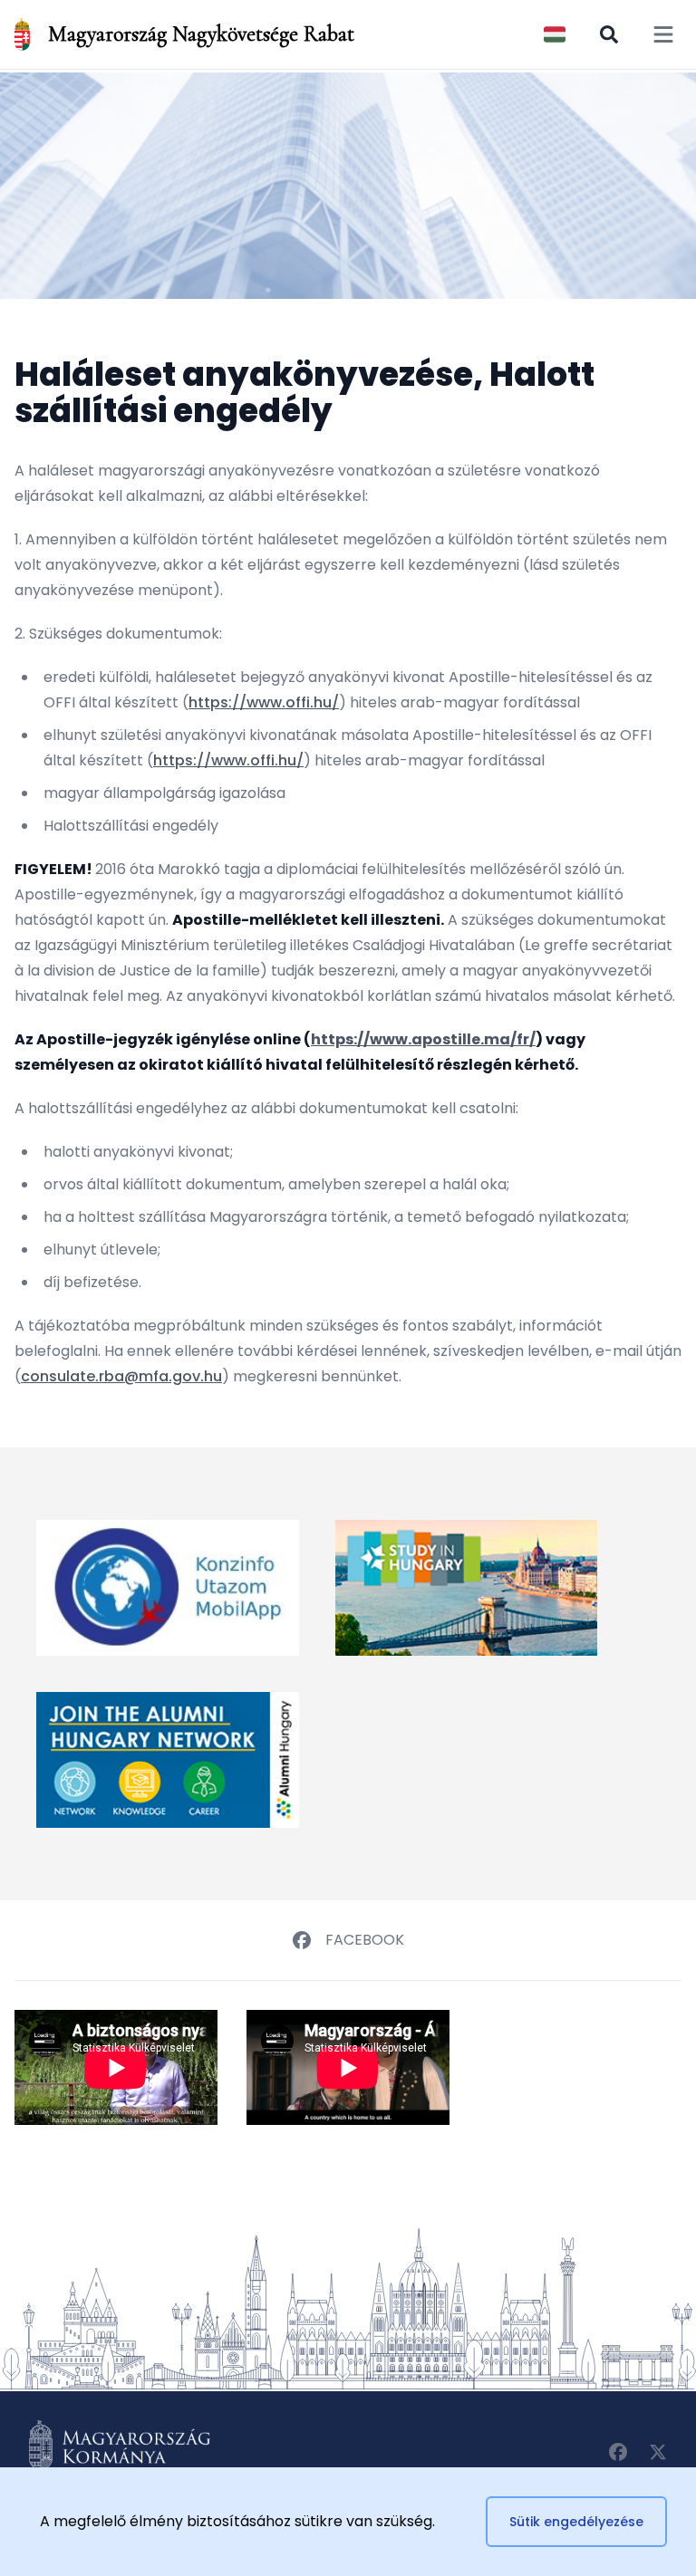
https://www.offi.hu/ (264, 702)
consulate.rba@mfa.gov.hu (121, 1376)
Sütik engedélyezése (576, 2522)
